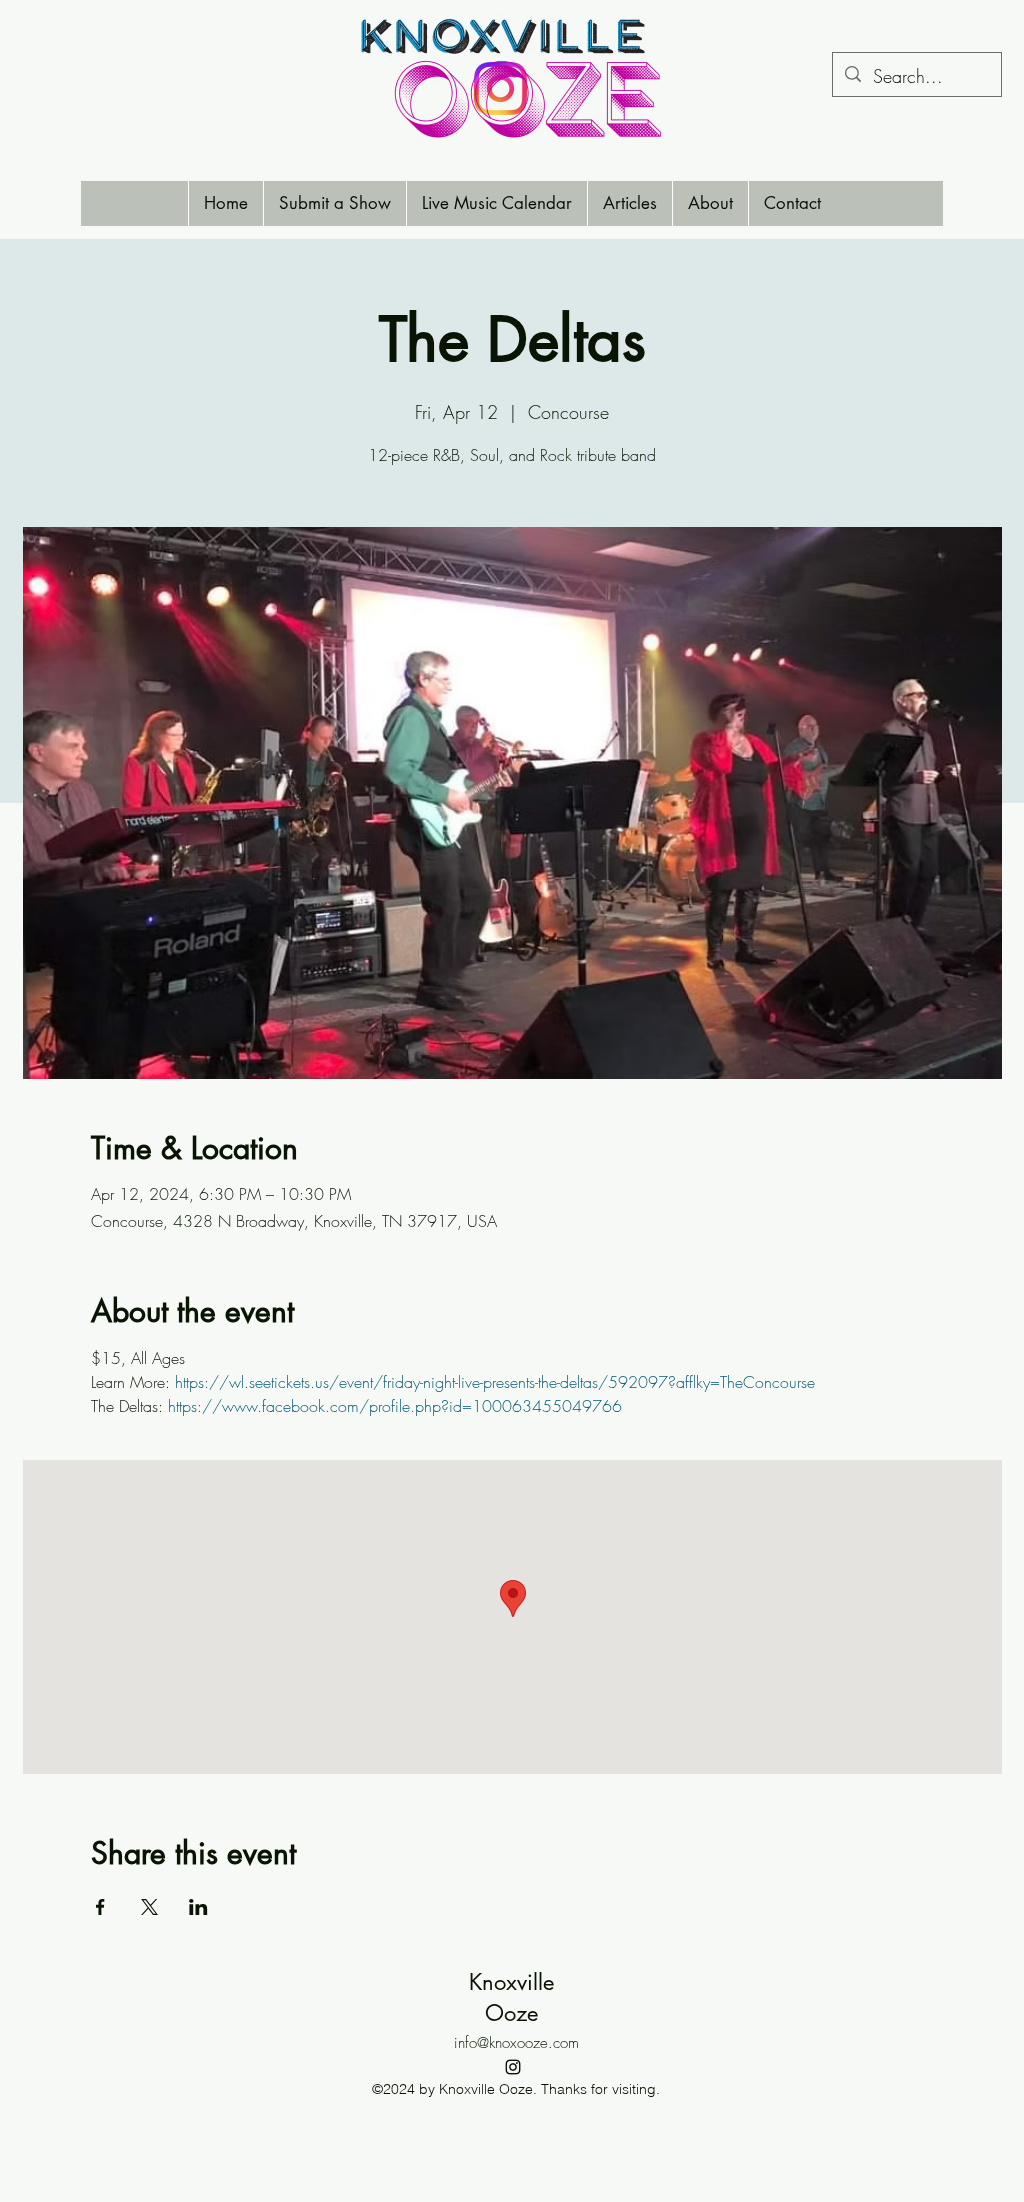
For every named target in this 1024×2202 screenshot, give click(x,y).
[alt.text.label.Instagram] (513, 2067)
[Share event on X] (149, 1907)
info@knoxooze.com (516, 2043)
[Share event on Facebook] (100, 1907)
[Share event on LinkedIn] (198, 1907)
